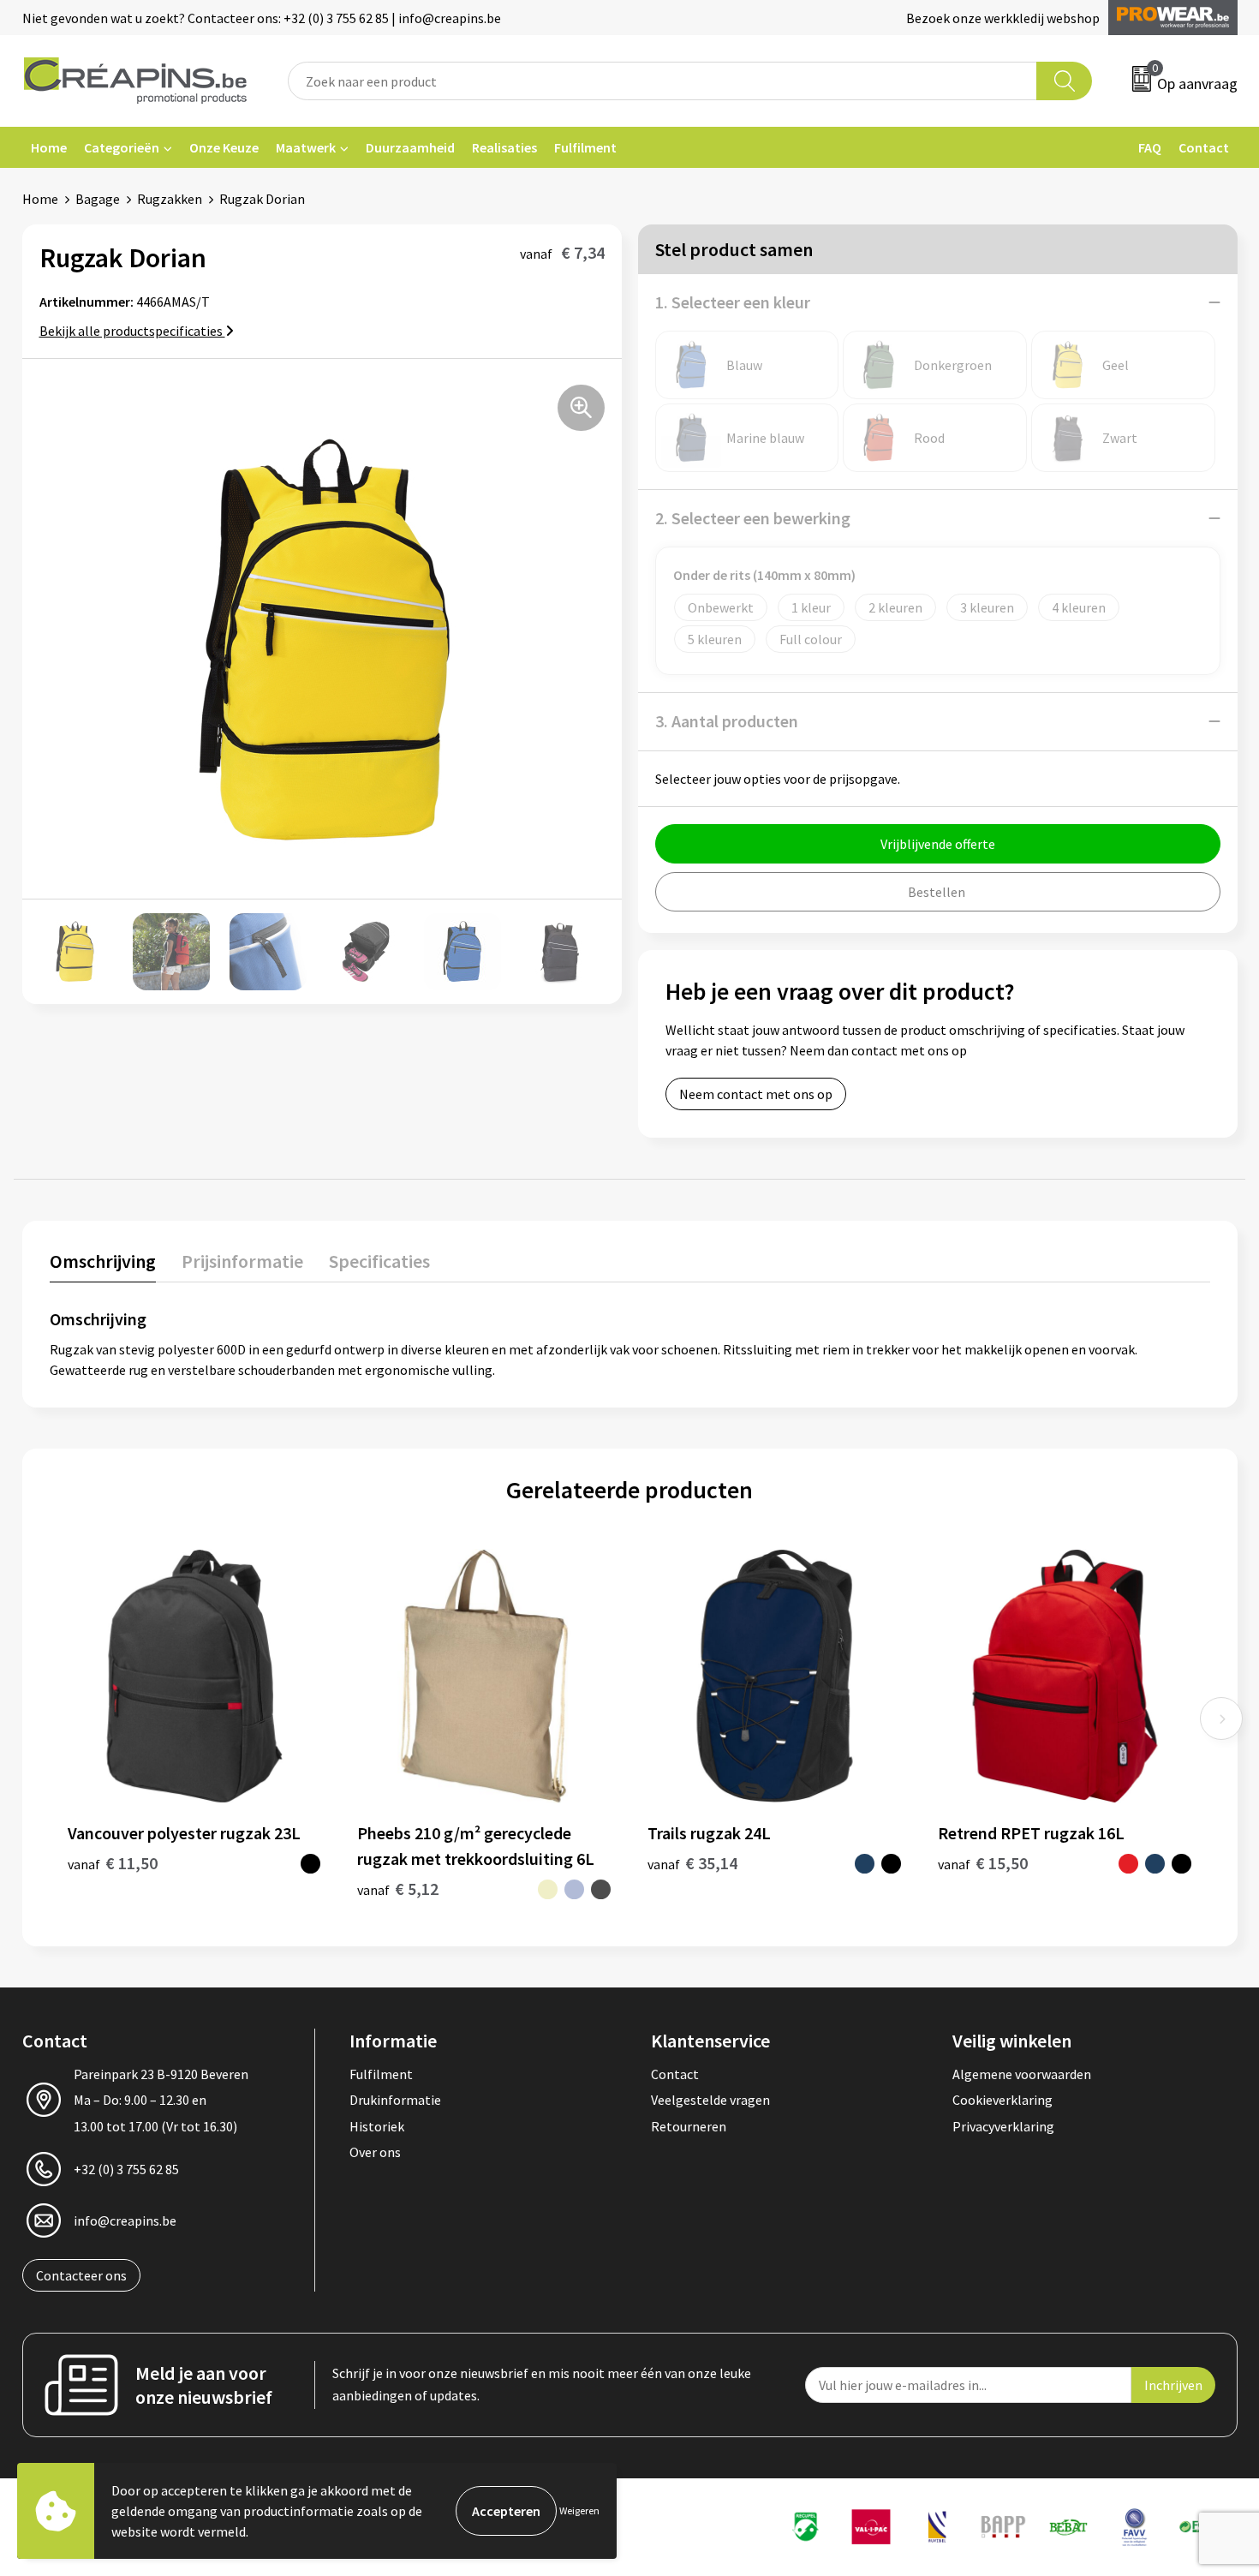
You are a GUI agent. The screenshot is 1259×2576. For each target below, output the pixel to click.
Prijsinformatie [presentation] (242, 1261)
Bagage (98, 199)
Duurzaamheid (410, 147)
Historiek (377, 2126)
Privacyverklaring (1003, 2126)
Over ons (375, 2152)
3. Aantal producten (727, 721)
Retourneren (689, 2126)
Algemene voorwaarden (1022, 2074)
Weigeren (579, 2510)
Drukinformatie (395, 2100)
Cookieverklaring (1002, 2100)
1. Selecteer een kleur (733, 302)
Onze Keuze (224, 147)
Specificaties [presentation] (379, 1261)
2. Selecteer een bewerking (753, 518)
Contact (1204, 147)
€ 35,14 (692, 1863)
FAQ (1150, 147)
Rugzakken (170, 199)
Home (49, 147)
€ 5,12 (398, 1889)
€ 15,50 (983, 1863)
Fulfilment (585, 147)
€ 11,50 (113, 1863)
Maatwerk (306, 147)
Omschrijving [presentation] (103, 1261)
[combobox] (663, 81)
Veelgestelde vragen (710, 2100)
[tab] (103, 1265)
